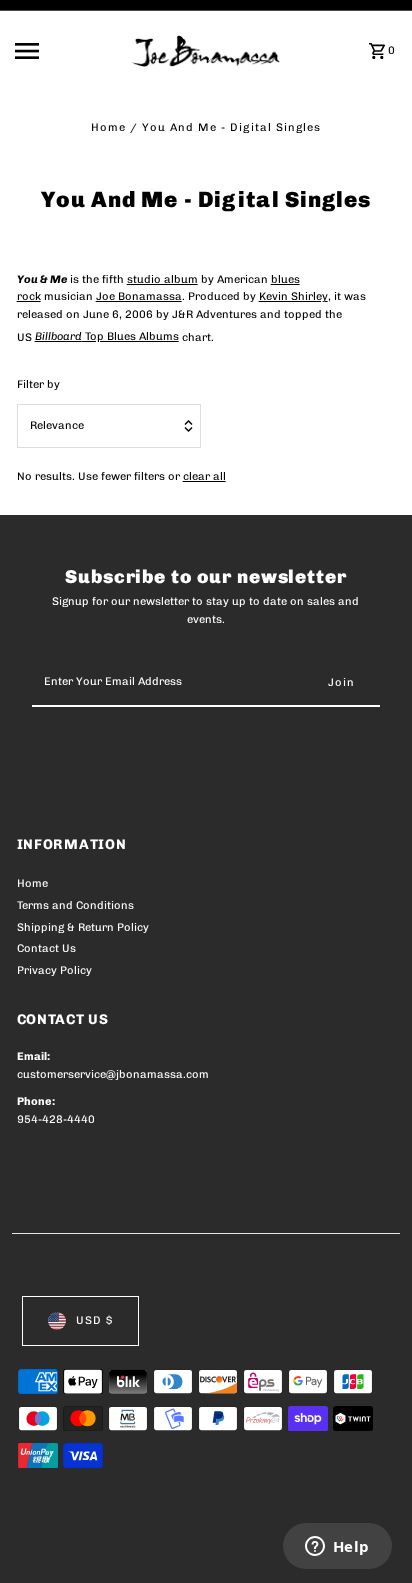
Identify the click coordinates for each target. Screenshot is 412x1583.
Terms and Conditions (75, 905)
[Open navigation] (67, 51)
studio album (162, 279)
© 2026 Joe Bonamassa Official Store (123, 1546)
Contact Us (46, 948)
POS (252, 1546)
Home (108, 127)
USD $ (94, 1320)
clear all (204, 476)
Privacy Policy (54, 970)
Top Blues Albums (107, 336)
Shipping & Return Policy (83, 927)
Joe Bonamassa (139, 296)
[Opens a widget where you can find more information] (337, 1548)
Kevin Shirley (293, 296)
